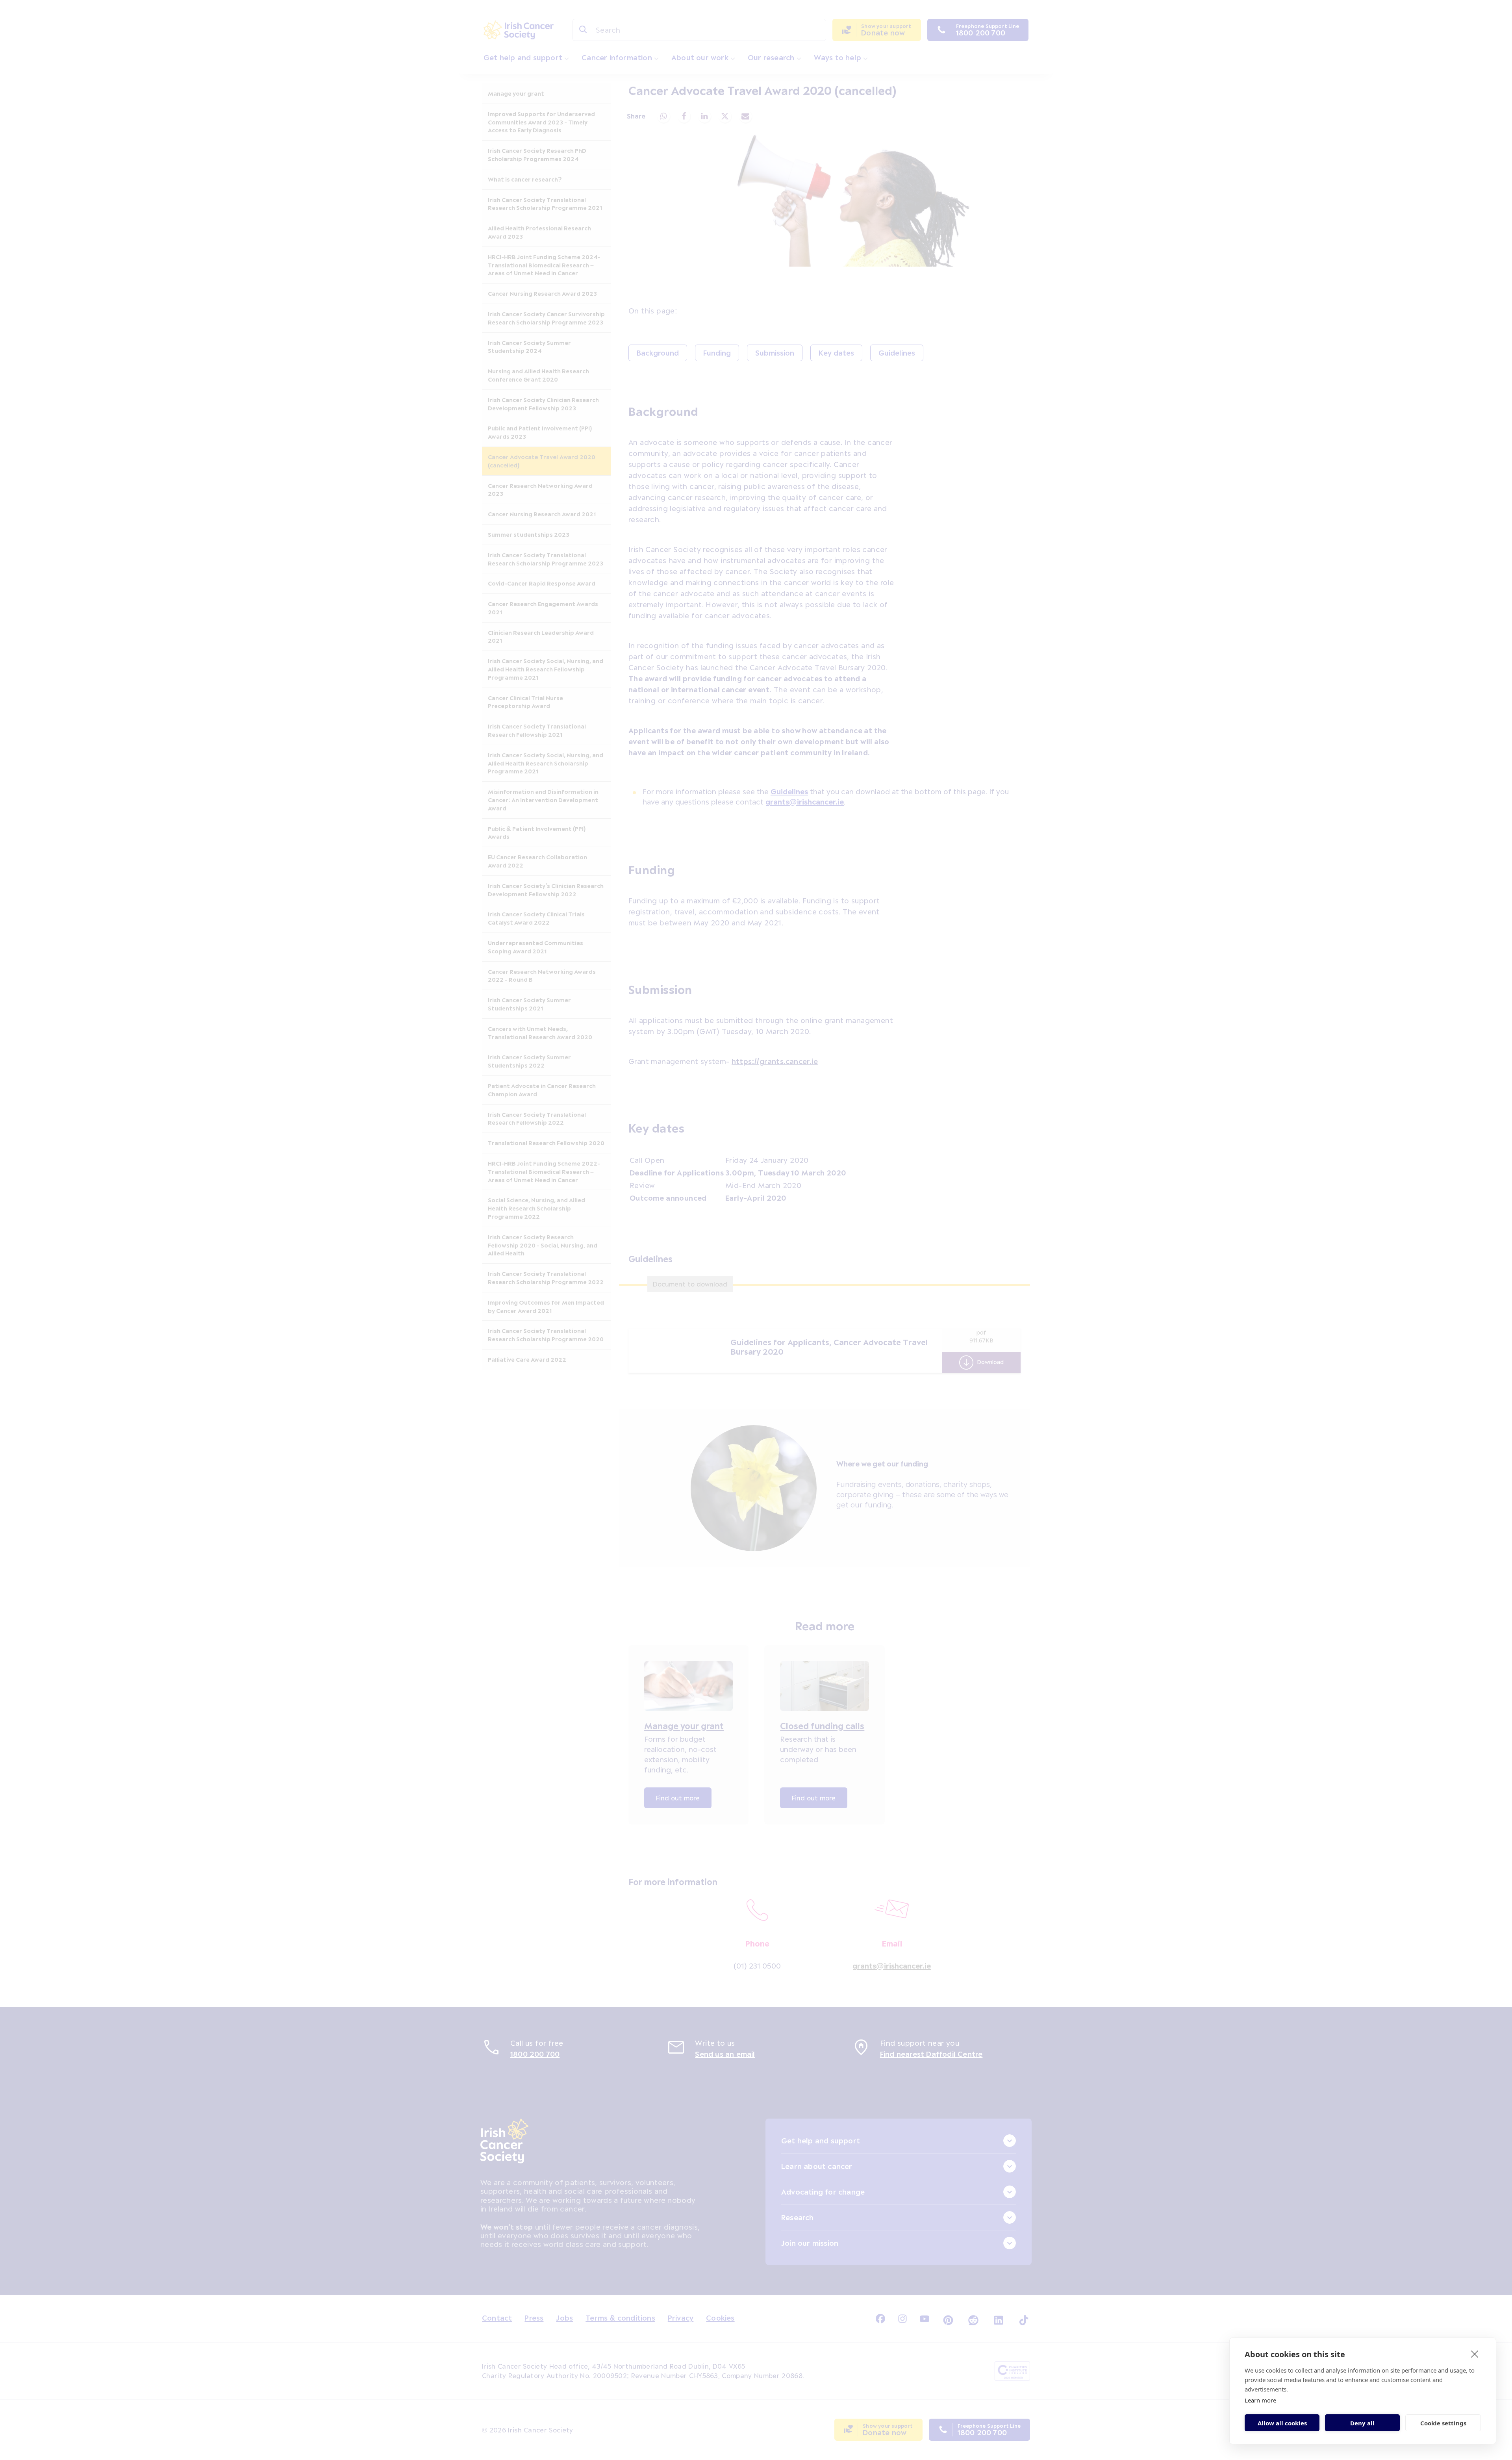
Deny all (1362, 2423)
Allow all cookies (1282, 2423)
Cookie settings (1443, 2423)
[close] (1475, 2354)
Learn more (1260, 2400)
